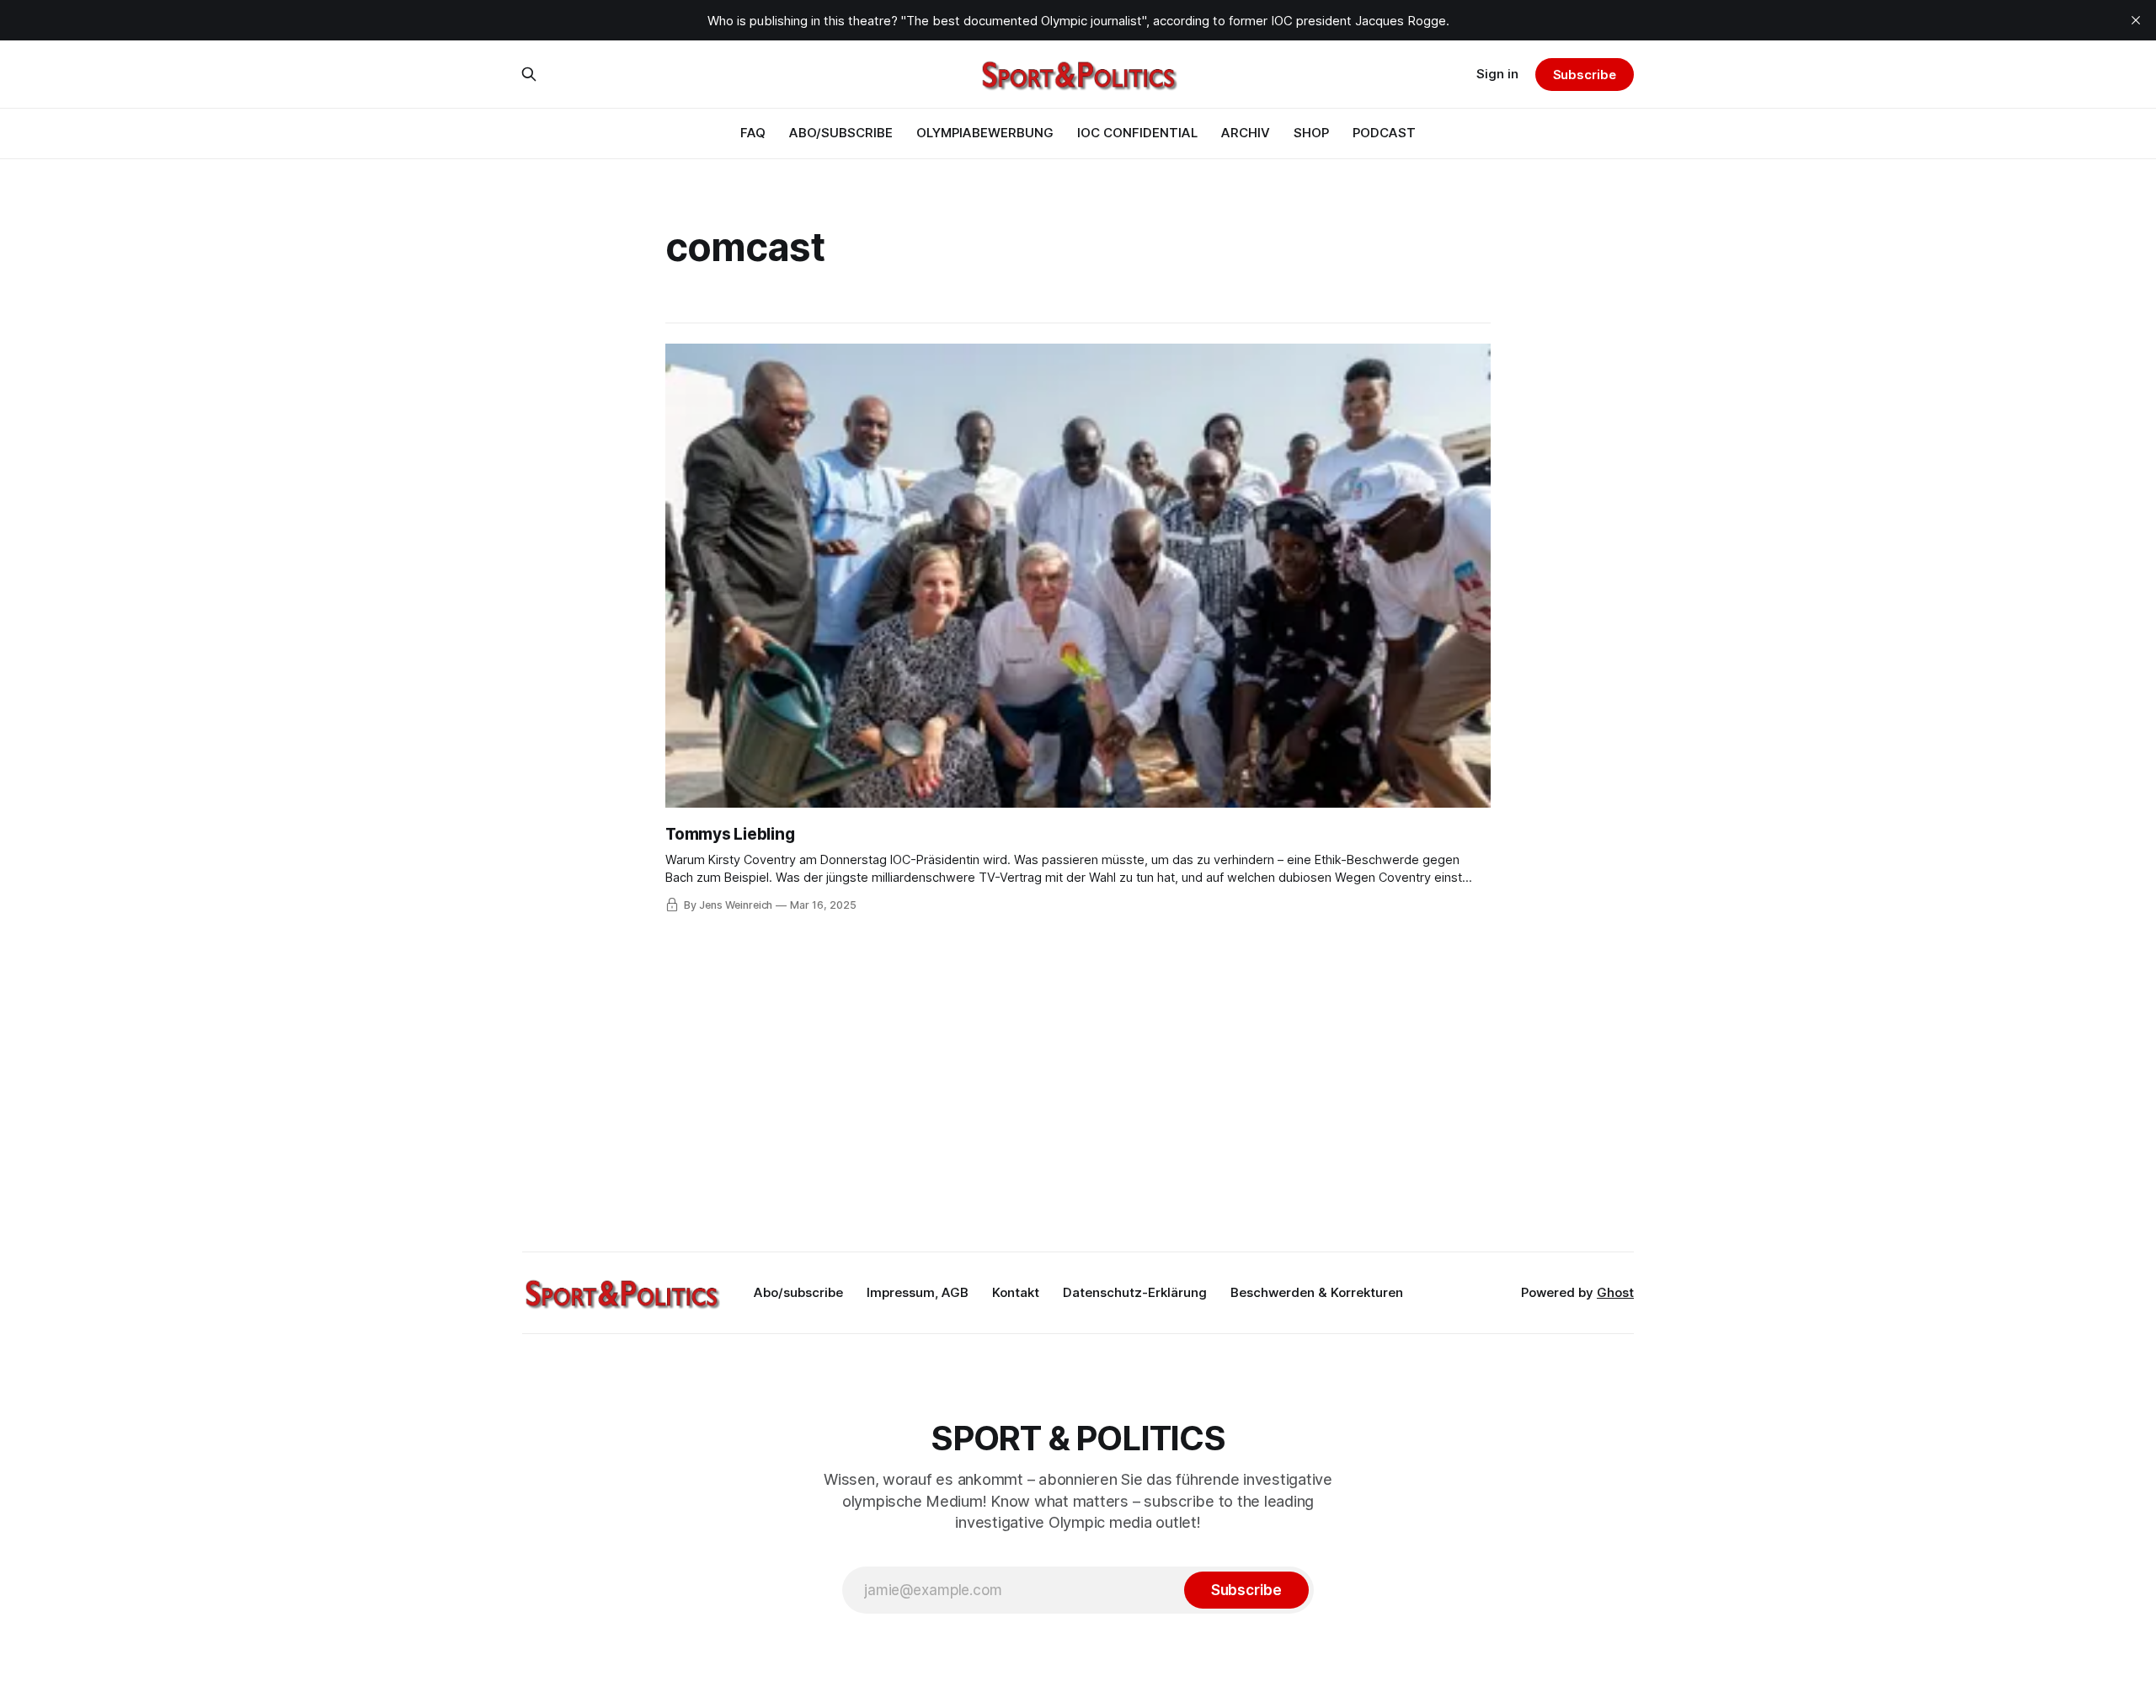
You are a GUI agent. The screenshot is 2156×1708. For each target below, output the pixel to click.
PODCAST (1384, 133)
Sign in (1497, 74)
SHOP (1311, 133)
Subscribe (1585, 75)
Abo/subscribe (798, 1292)
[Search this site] (529, 74)
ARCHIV (1246, 133)
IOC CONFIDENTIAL (1137, 133)
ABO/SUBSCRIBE (841, 133)
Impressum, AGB (918, 1292)
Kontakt (1016, 1292)
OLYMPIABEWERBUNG (985, 133)
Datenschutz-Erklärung (1135, 1292)
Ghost (1615, 1292)
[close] (2136, 20)
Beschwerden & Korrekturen (1317, 1292)
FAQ (753, 133)
